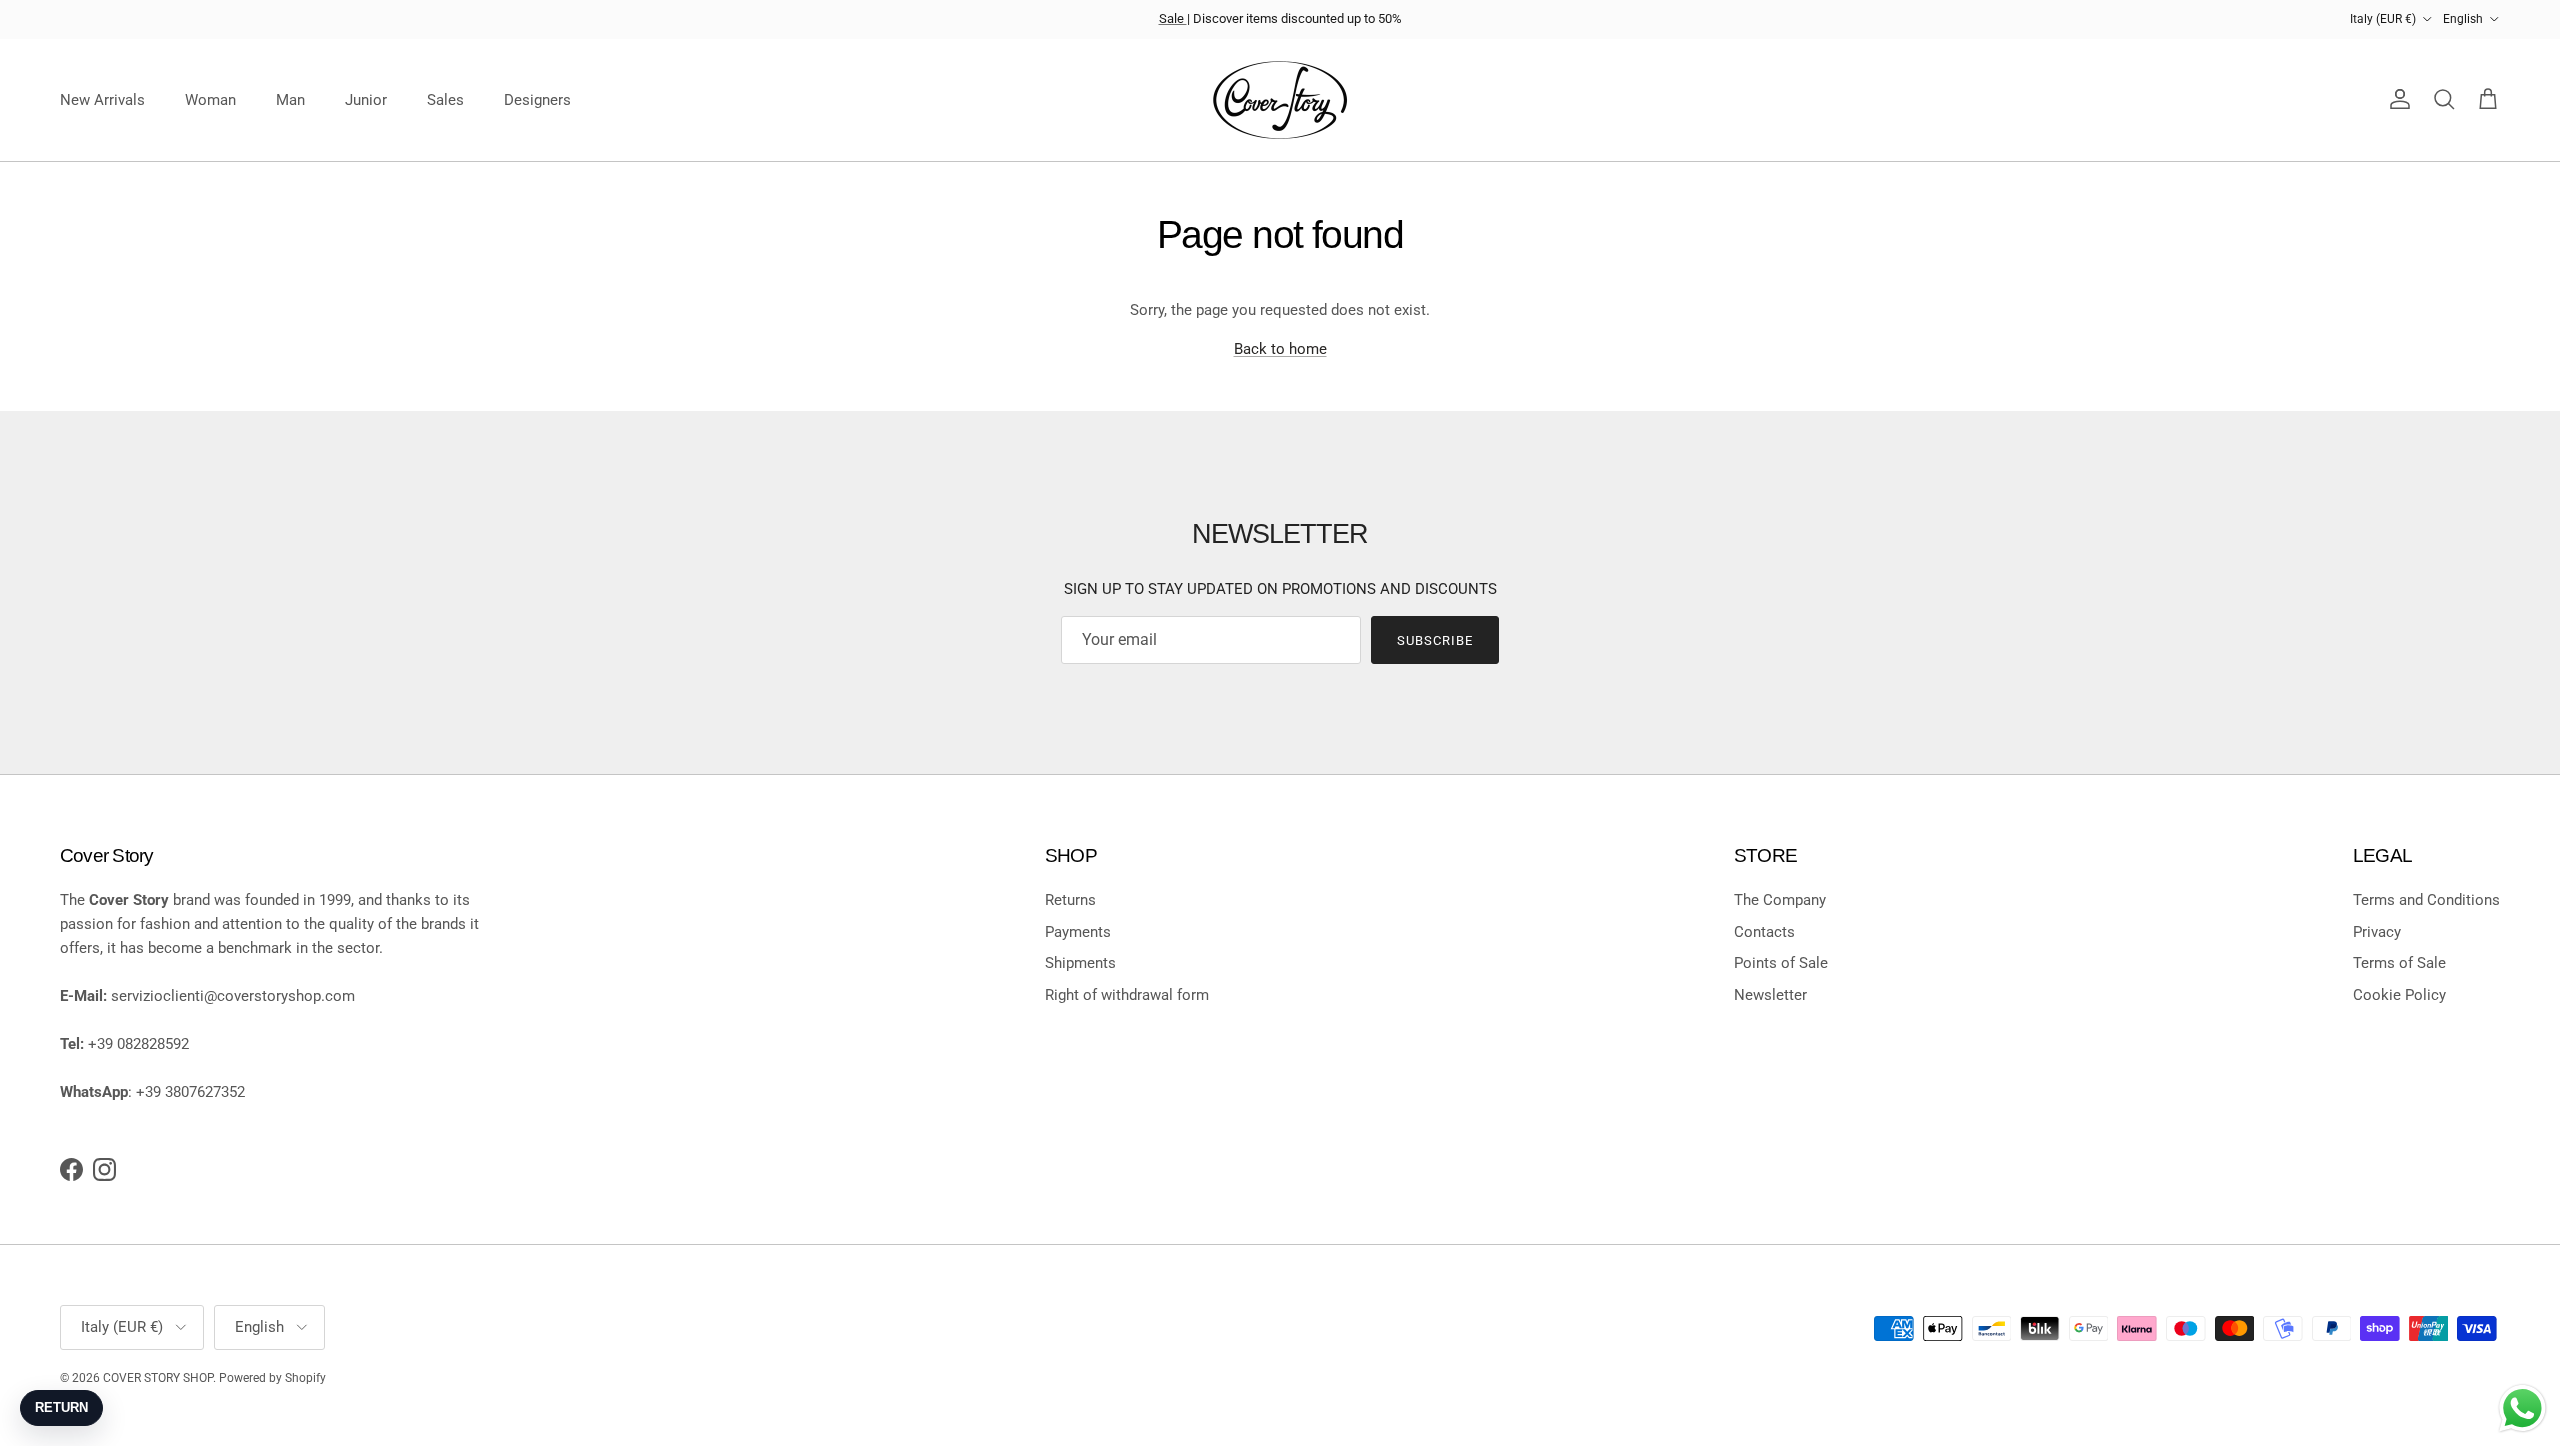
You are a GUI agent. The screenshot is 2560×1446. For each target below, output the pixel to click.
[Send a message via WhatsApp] (2522, 1408)
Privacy (2377, 932)
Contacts (1764, 932)
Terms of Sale (2399, 963)
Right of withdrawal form (1127, 995)
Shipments (1080, 963)
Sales (445, 100)
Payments (1078, 932)
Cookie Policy (2399, 995)
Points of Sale (1781, 963)
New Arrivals (102, 100)
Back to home (1280, 349)
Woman (210, 100)
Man (290, 100)
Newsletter (1770, 995)
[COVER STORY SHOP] (1280, 100)
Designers (537, 100)
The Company (1780, 900)
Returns (1070, 900)
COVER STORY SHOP (158, 1378)
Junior (366, 100)
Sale (1173, 18)
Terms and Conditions (2426, 900)
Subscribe (1435, 640)
